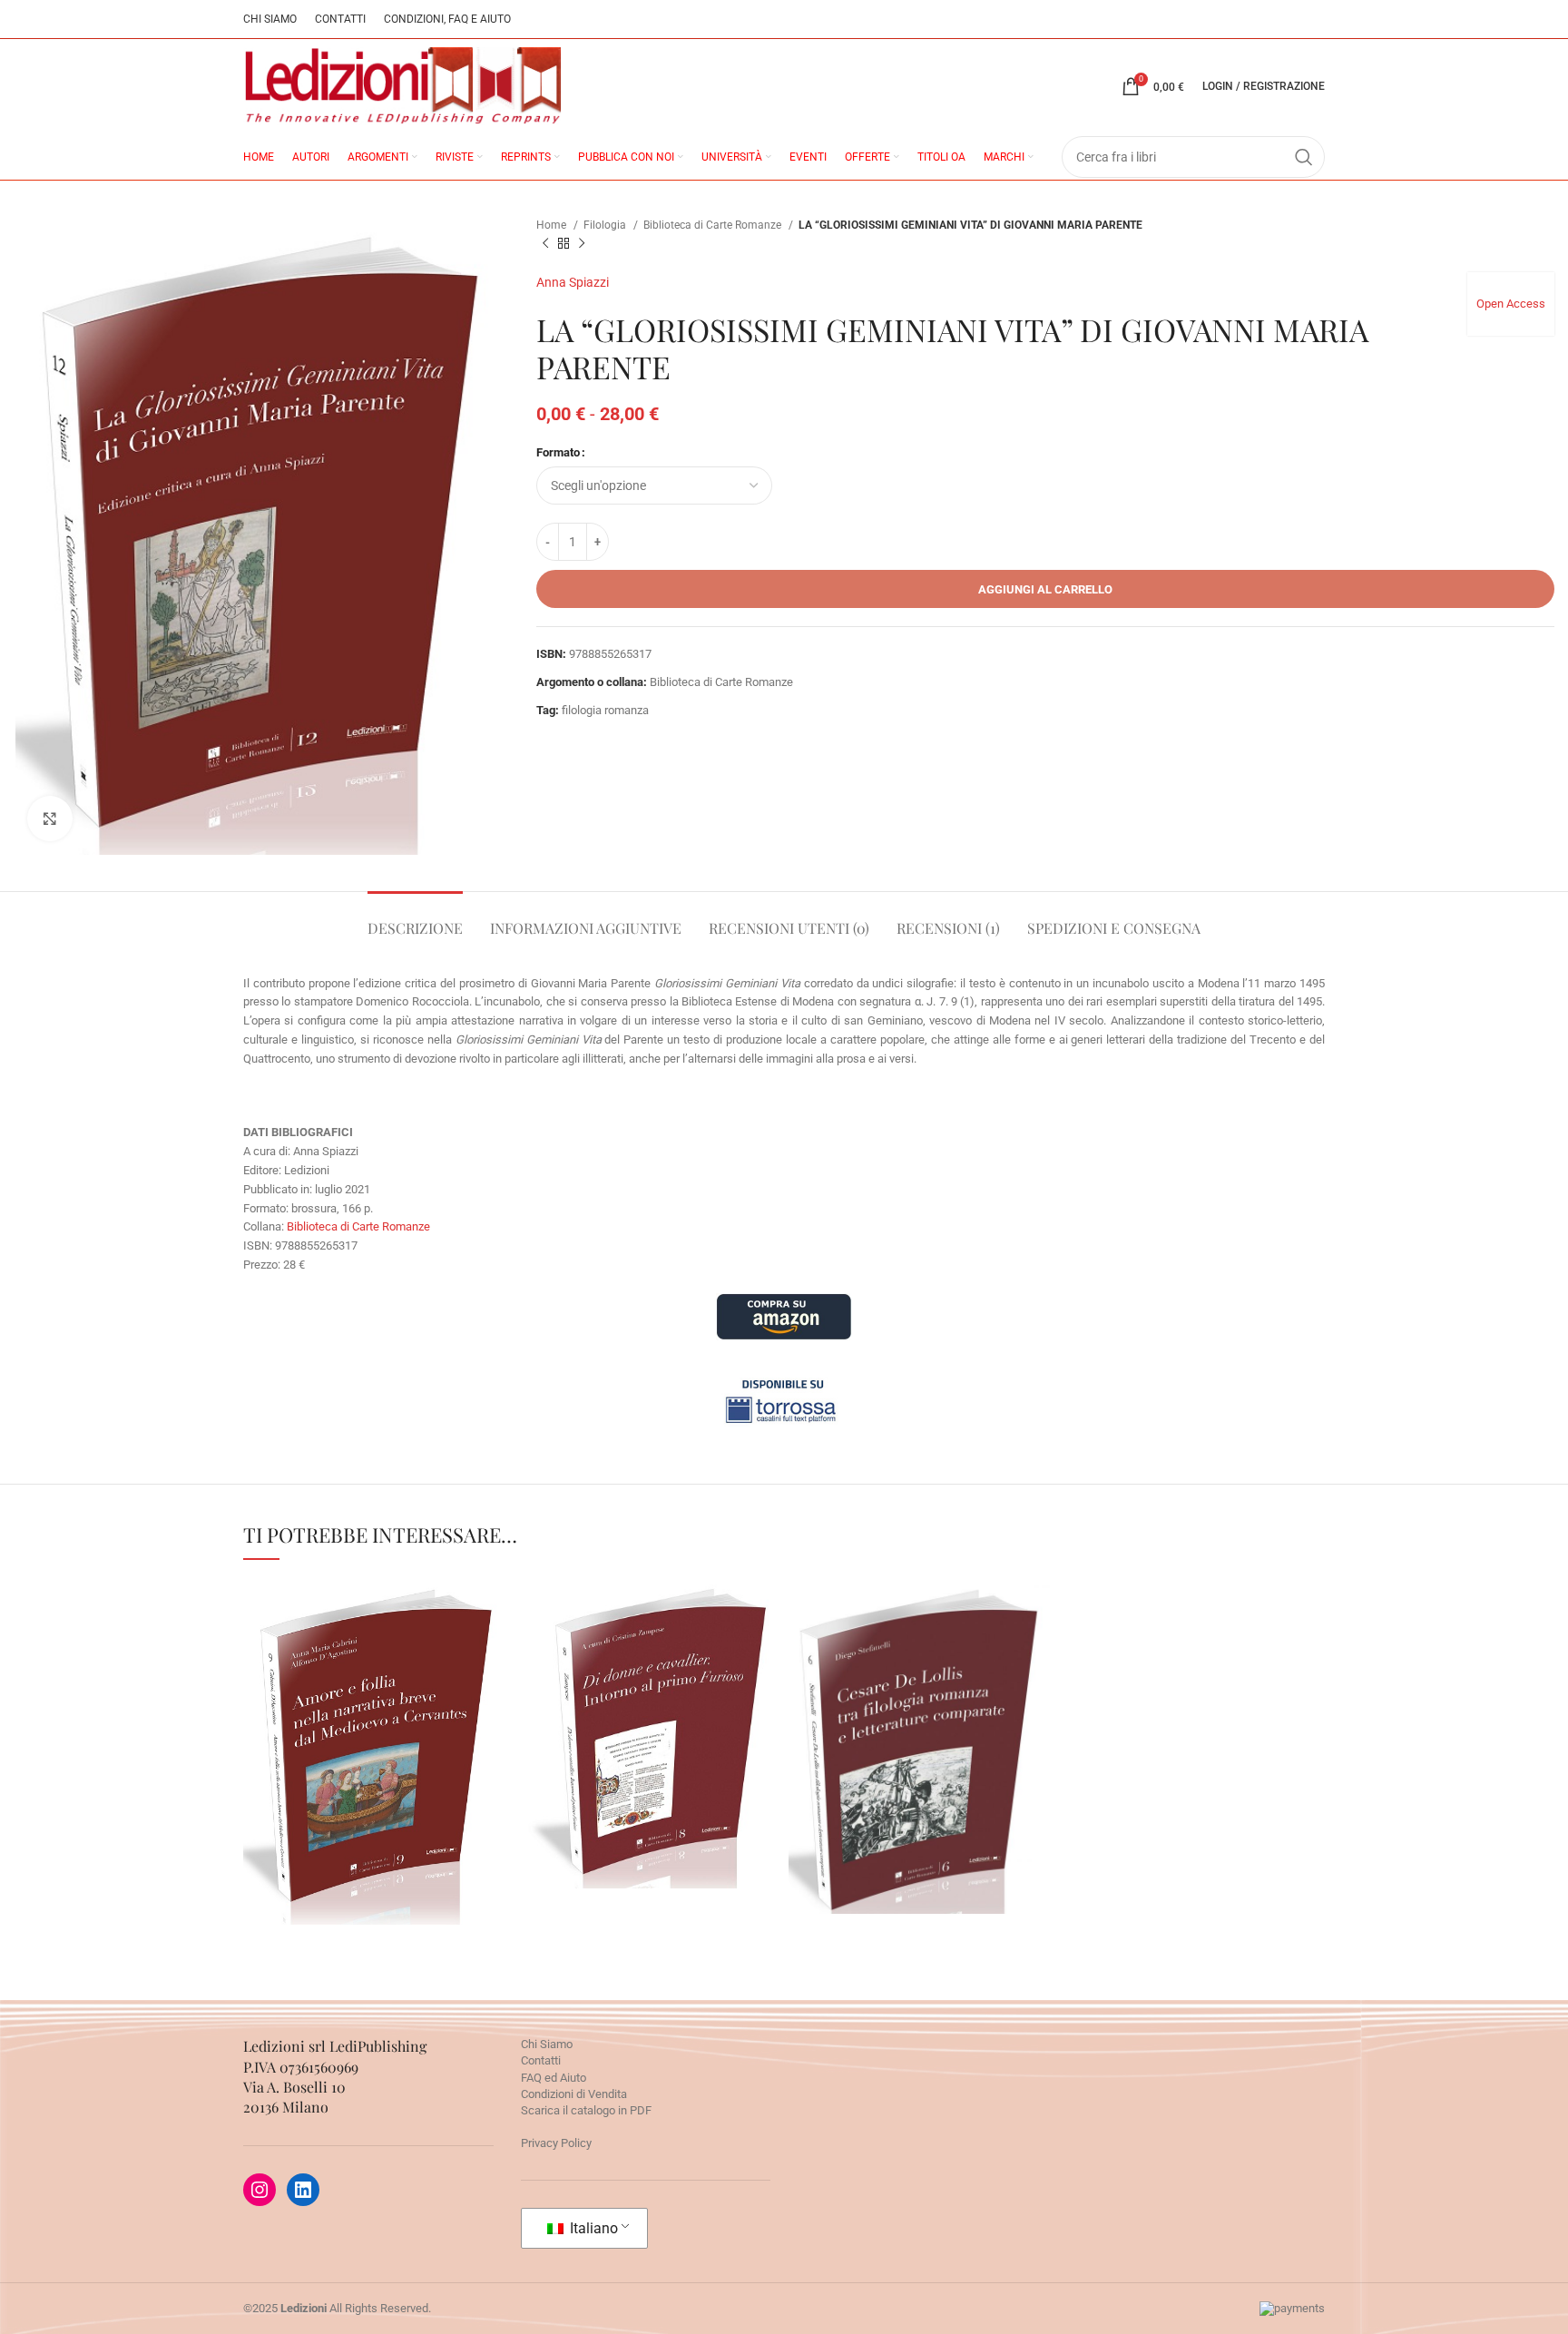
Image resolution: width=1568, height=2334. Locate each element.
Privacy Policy (556, 2143)
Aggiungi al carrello (1045, 589)
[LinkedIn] (303, 2190)
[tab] (415, 919)
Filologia (606, 225)
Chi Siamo (547, 2044)
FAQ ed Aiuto (554, 2078)
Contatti (541, 2060)
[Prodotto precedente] (545, 244)
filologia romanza (605, 710)
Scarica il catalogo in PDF (586, 2110)
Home (553, 225)
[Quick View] (293, 1851)
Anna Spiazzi (573, 282)
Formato (558, 452)
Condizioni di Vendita (574, 2094)
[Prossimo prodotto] (582, 244)
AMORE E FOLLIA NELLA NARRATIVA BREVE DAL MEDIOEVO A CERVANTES (375, 1705)
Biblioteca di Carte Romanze (714, 225)
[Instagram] (260, 2190)
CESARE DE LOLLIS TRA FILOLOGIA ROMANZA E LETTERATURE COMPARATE (920, 1689)
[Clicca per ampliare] (50, 819)
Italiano (592, 2228)
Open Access (1511, 304)
